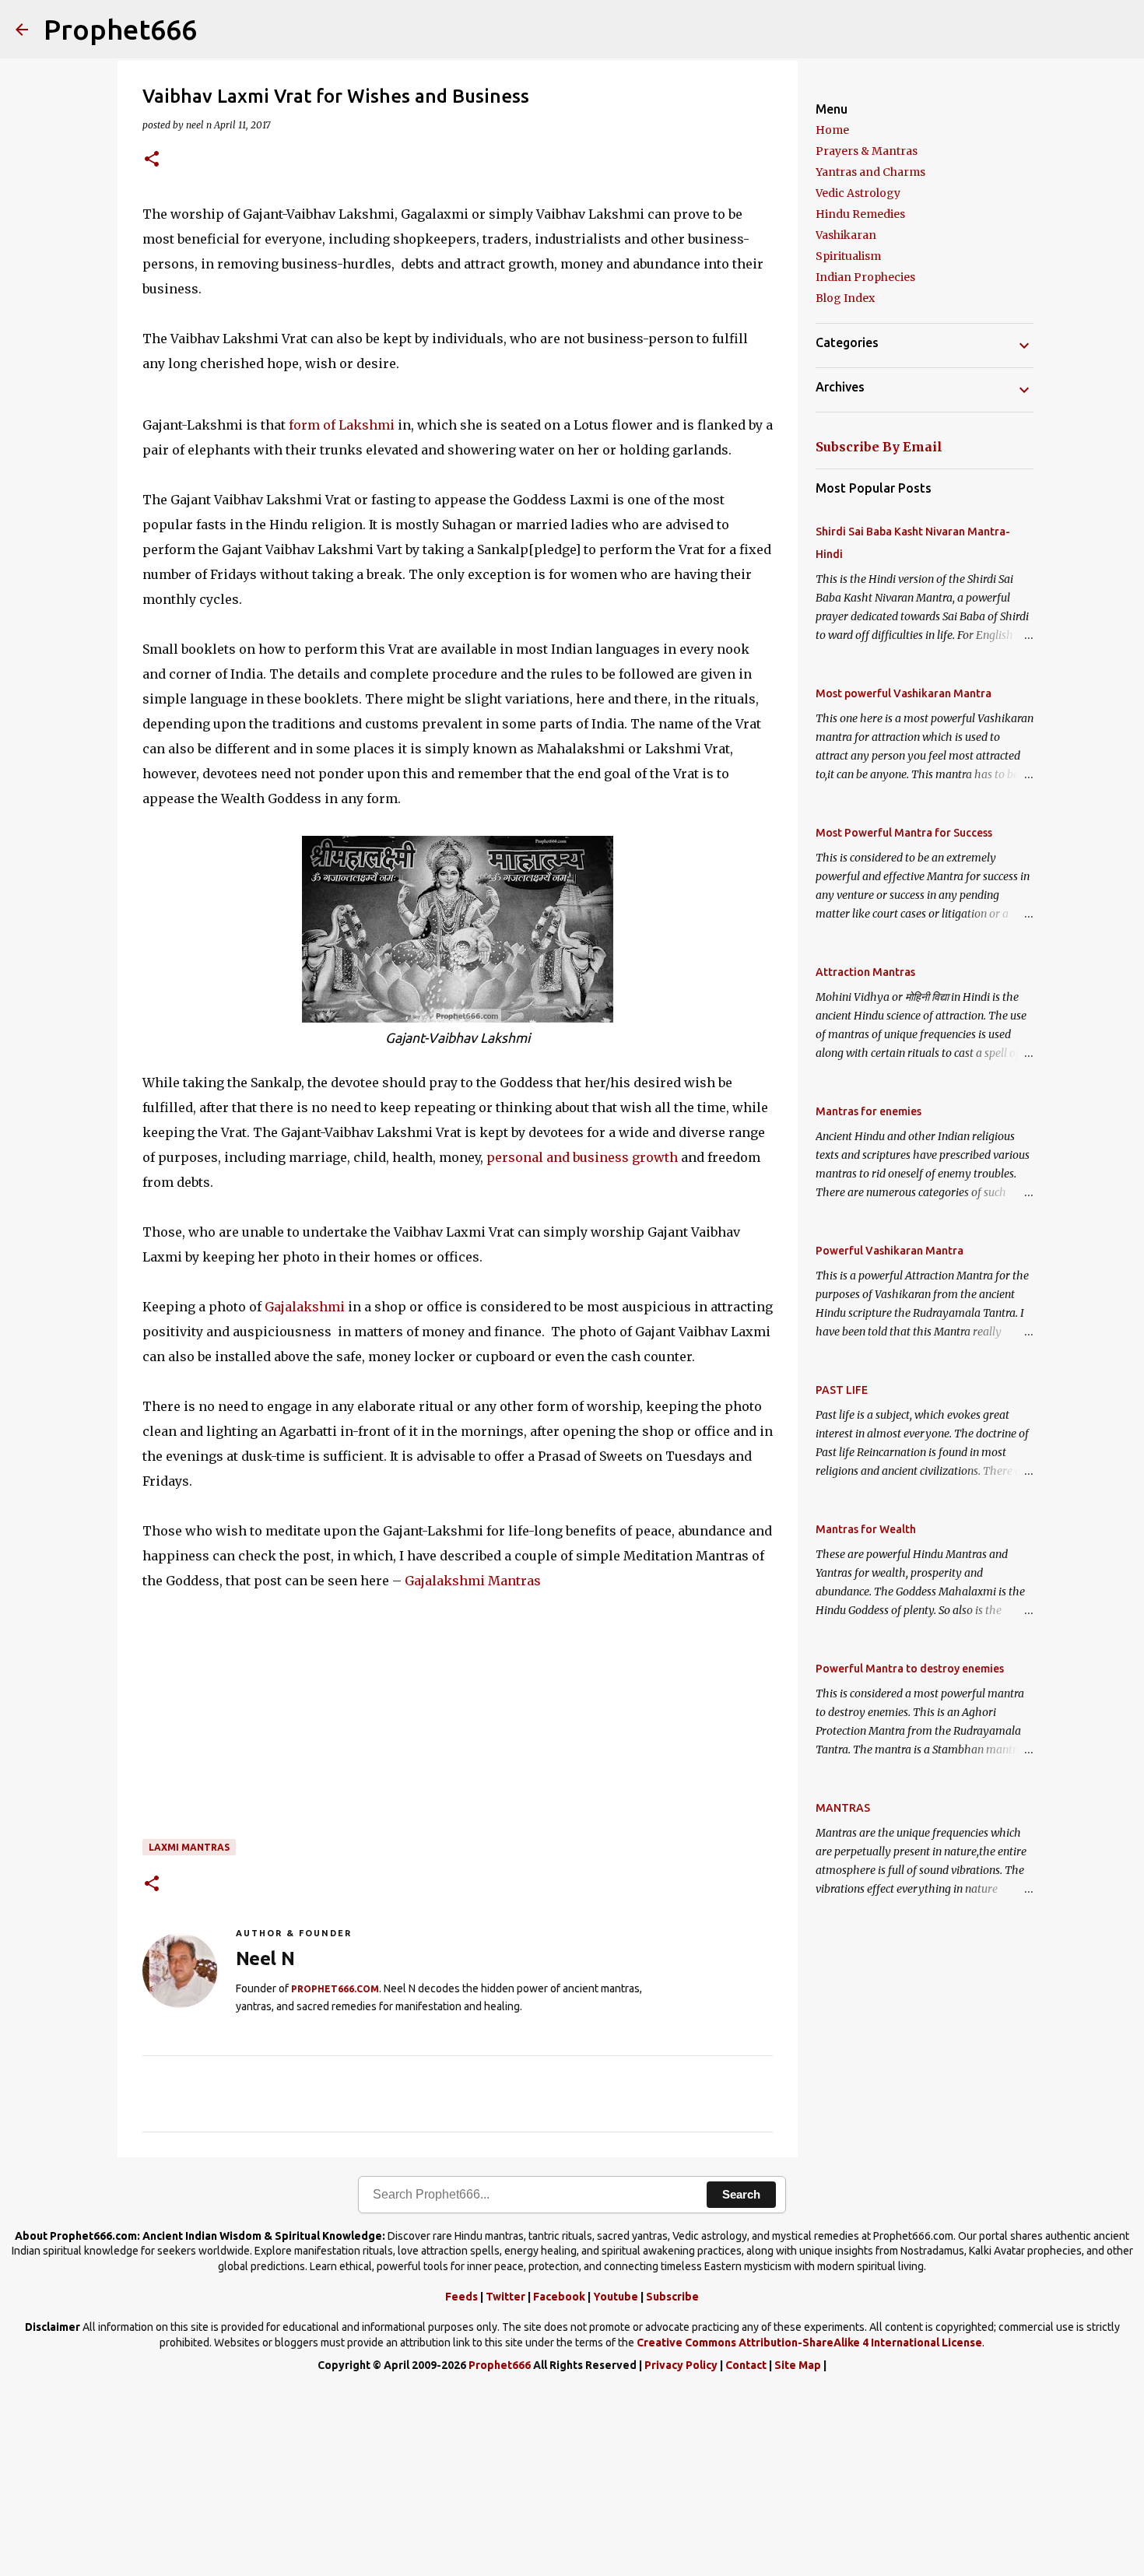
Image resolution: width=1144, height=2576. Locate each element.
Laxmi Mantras (189, 1847)
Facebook (559, 2297)
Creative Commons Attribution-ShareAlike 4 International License (809, 2343)
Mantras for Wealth (866, 1529)
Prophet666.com (335, 1989)
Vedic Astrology (858, 193)
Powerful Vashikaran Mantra (890, 1251)
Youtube (616, 2297)
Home (832, 130)
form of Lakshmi (340, 425)
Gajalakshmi (305, 1307)
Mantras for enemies (869, 1111)
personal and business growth (582, 1157)
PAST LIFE (842, 1390)
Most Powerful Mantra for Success (904, 833)
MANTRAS (843, 1808)
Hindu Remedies (860, 214)
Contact (746, 2365)
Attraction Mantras (865, 972)
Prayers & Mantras (867, 151)
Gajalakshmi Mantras (473, 1581)
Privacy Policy (681, 2365)
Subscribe (672, 2297)
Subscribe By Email (879, 447)
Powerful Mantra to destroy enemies (910, 1669)
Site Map (798, 2365)
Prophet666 (120, 29)
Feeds (461, 2297)
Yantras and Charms (870, 172)
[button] (152, 160)
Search (741, 2194)
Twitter (505, 2297)
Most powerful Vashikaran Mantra (904, 693)
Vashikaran (846, 235)
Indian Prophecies (865, 277)
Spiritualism (848, 256)
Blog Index (845, 298)
